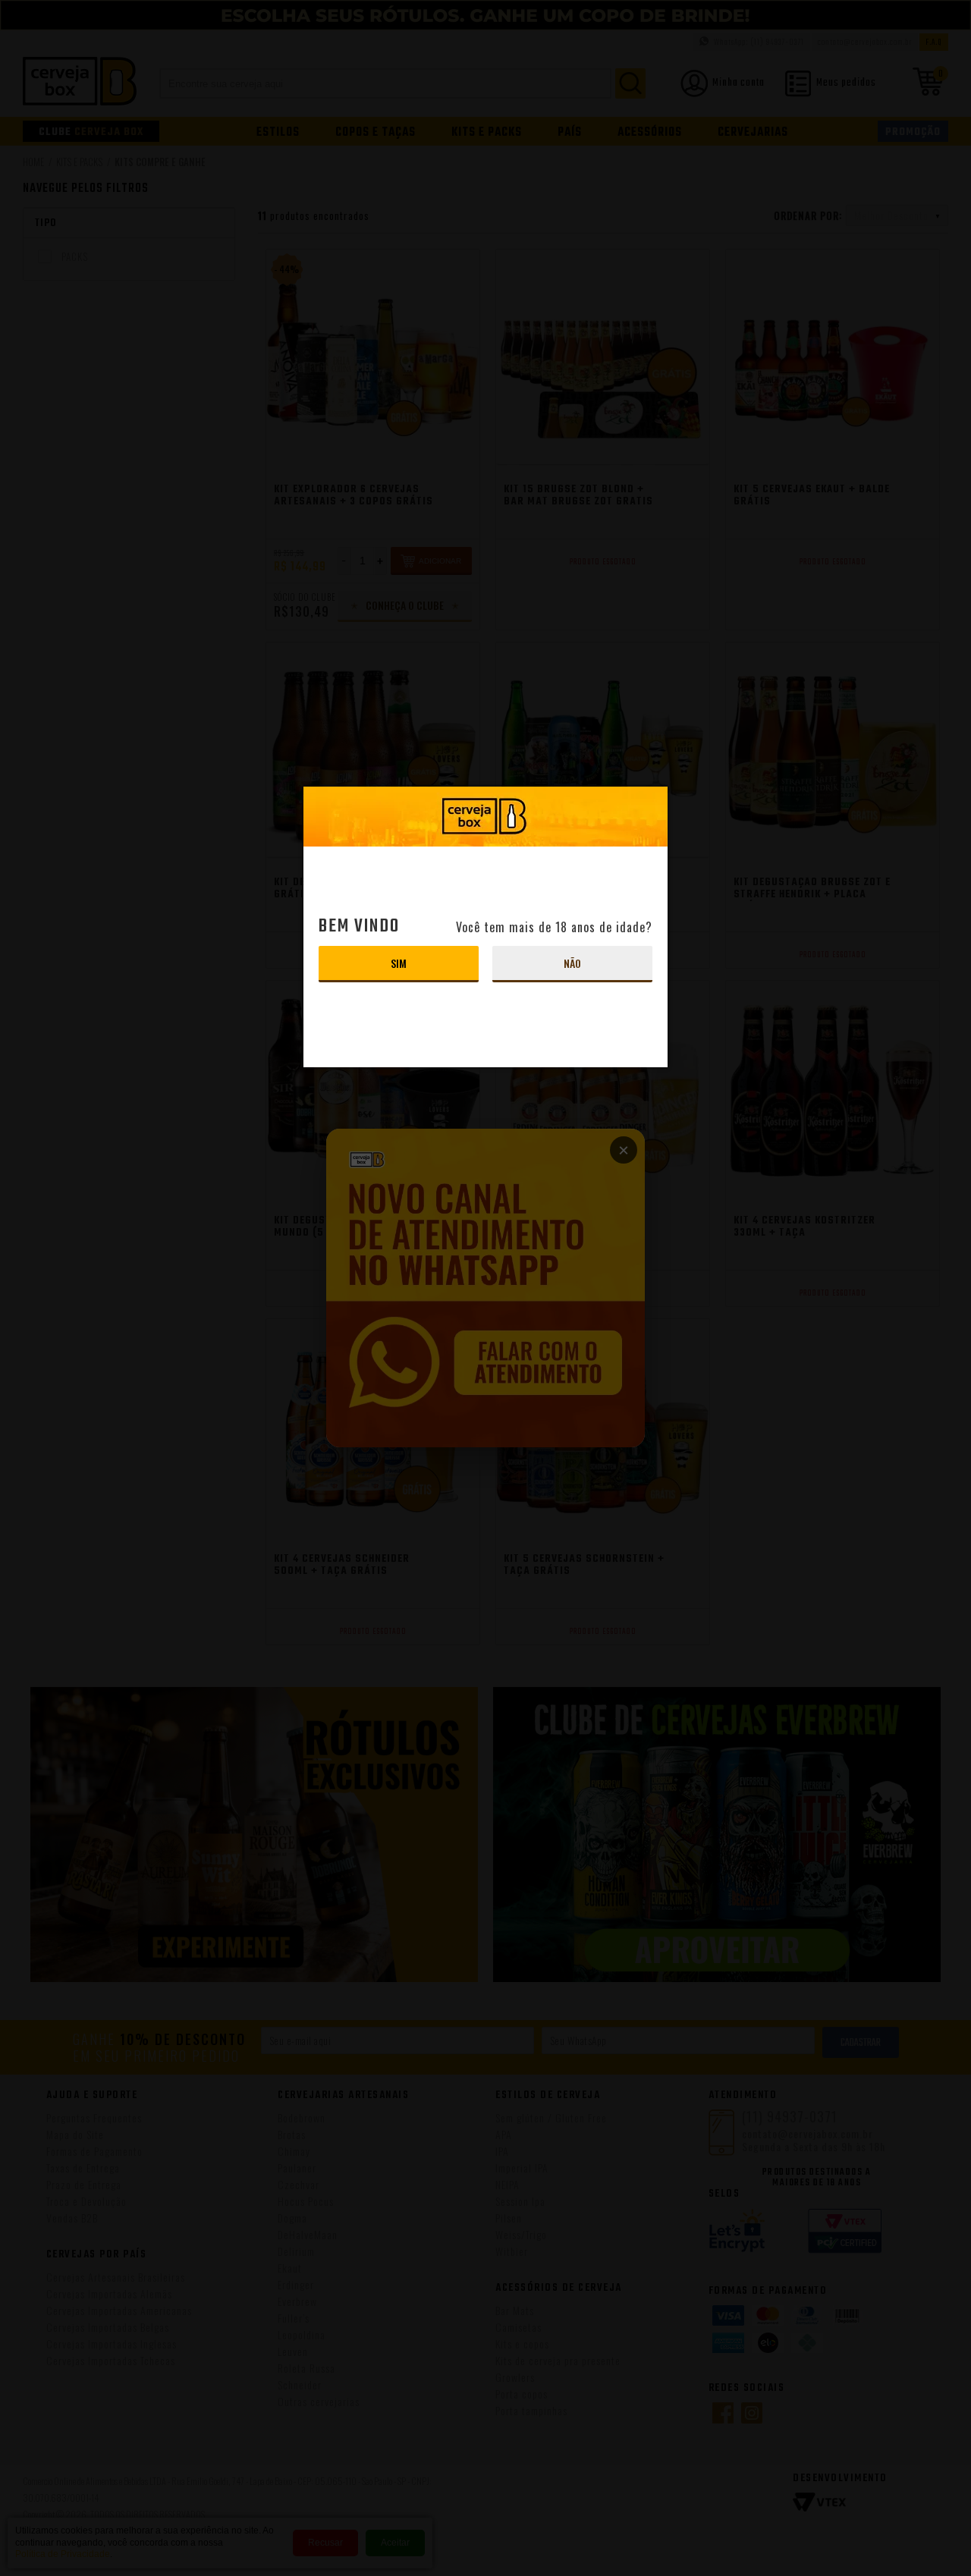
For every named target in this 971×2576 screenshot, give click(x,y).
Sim (399, 963)
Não (572, 963)
